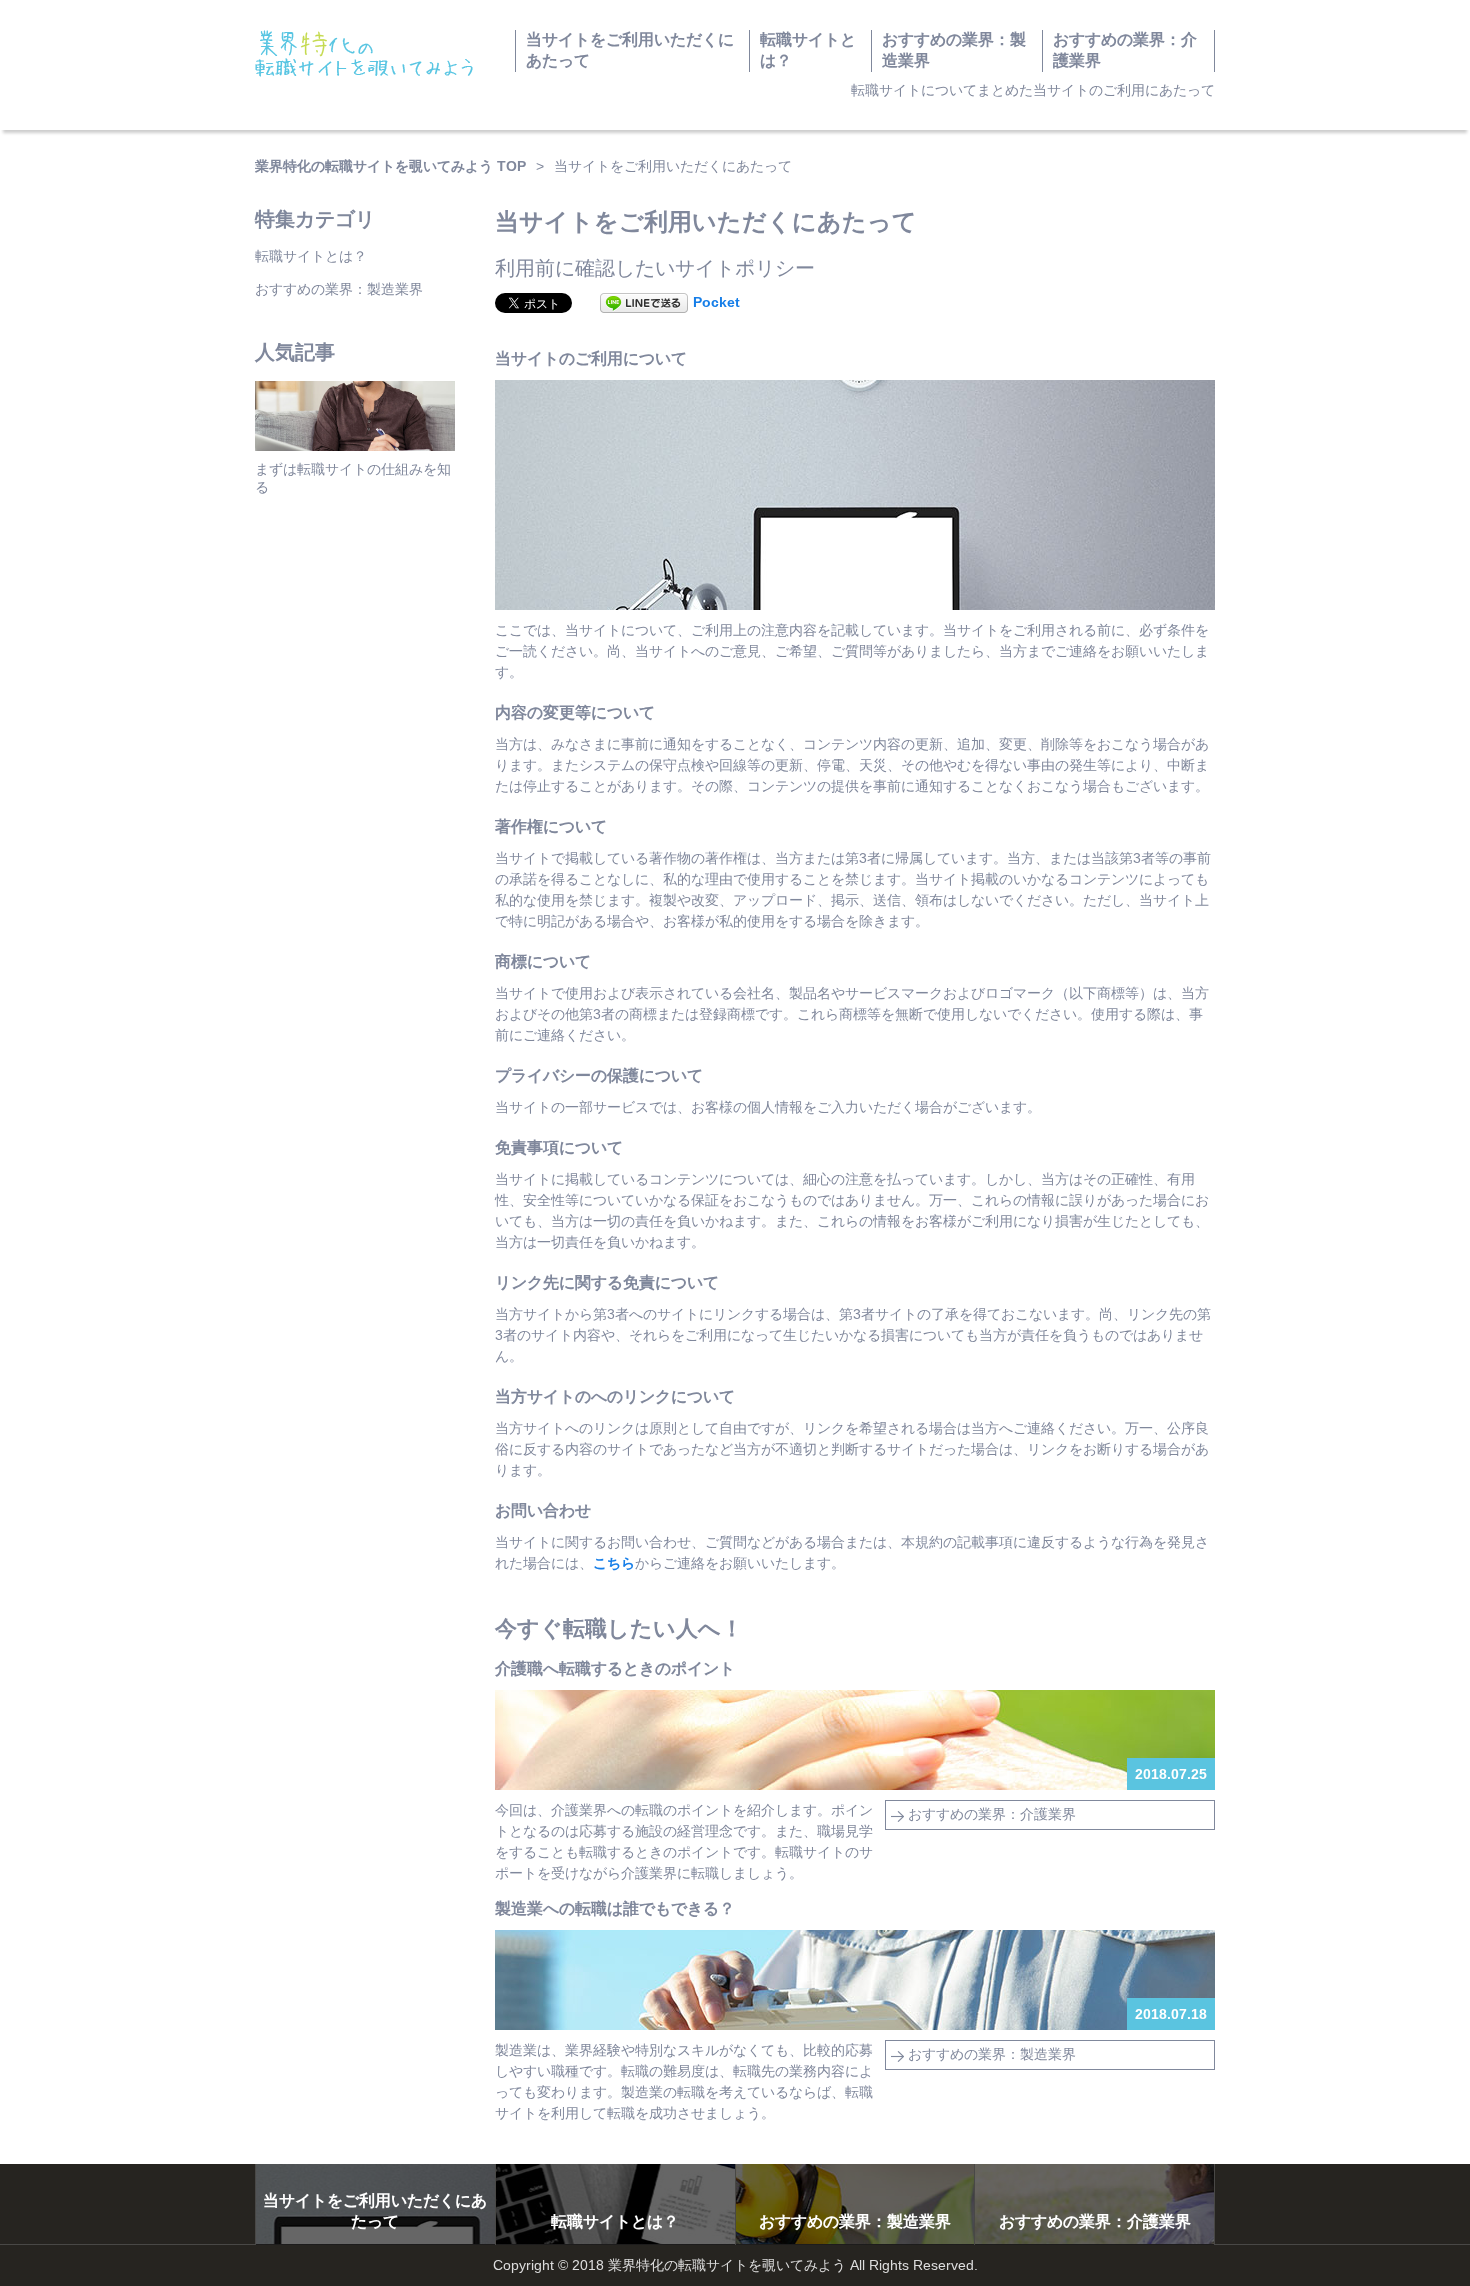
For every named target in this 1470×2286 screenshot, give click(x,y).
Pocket (716, 302)
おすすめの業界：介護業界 (1125, 50)
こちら (614, 1563)
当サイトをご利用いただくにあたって (630, 50)
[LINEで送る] (644, 302)
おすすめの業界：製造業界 (954, 50)
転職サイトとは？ (808, 50)
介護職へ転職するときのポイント (615, 1668)
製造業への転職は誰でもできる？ (615, 1908)
